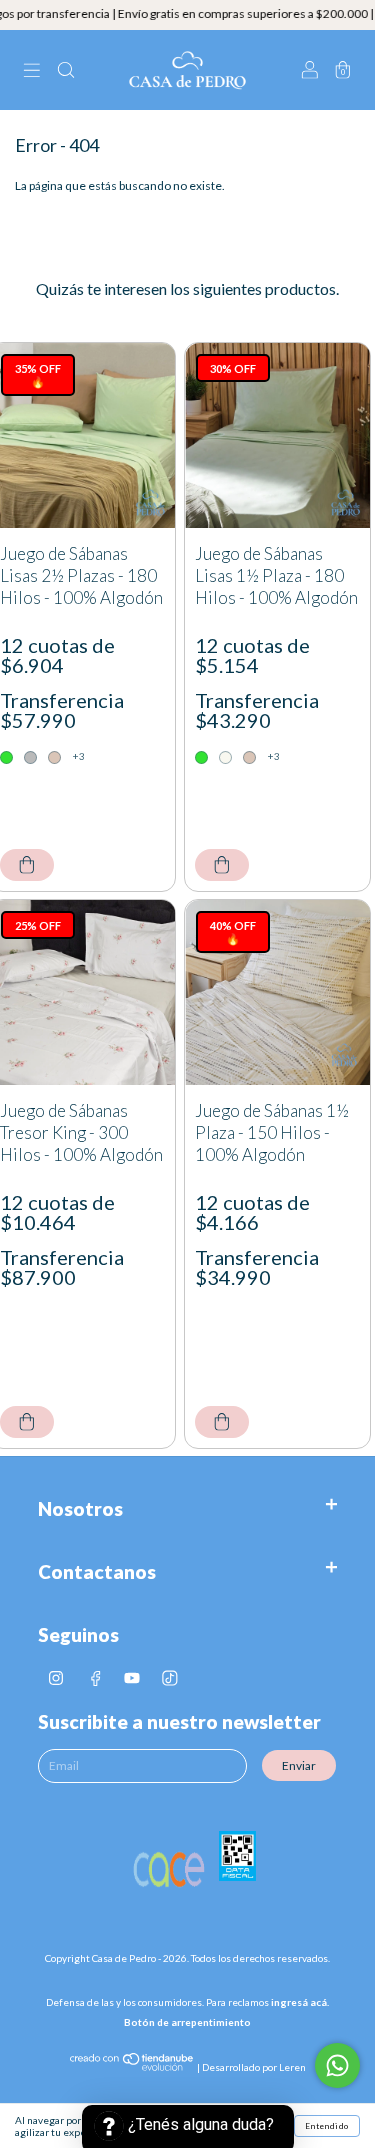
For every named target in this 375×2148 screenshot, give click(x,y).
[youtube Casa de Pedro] (133, 1677)
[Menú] (32, 71)
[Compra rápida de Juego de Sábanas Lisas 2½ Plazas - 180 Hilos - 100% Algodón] (27, 865)
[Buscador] (66, 71)
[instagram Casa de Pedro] (57, 1677)
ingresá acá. (300, 2002)
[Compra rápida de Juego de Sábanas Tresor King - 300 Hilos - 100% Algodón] (27, 1422)
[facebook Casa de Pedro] (95, 1677)
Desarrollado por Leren (254, 2067)
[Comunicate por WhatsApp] (337, 2065)
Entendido (327, 2126)
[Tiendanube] (132, 2067)
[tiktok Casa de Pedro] (170, 1677)
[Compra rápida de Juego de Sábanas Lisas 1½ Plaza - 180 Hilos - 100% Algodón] (222, 865)
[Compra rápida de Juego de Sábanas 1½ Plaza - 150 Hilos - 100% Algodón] (222, 1422)
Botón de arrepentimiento (187, 2022)
